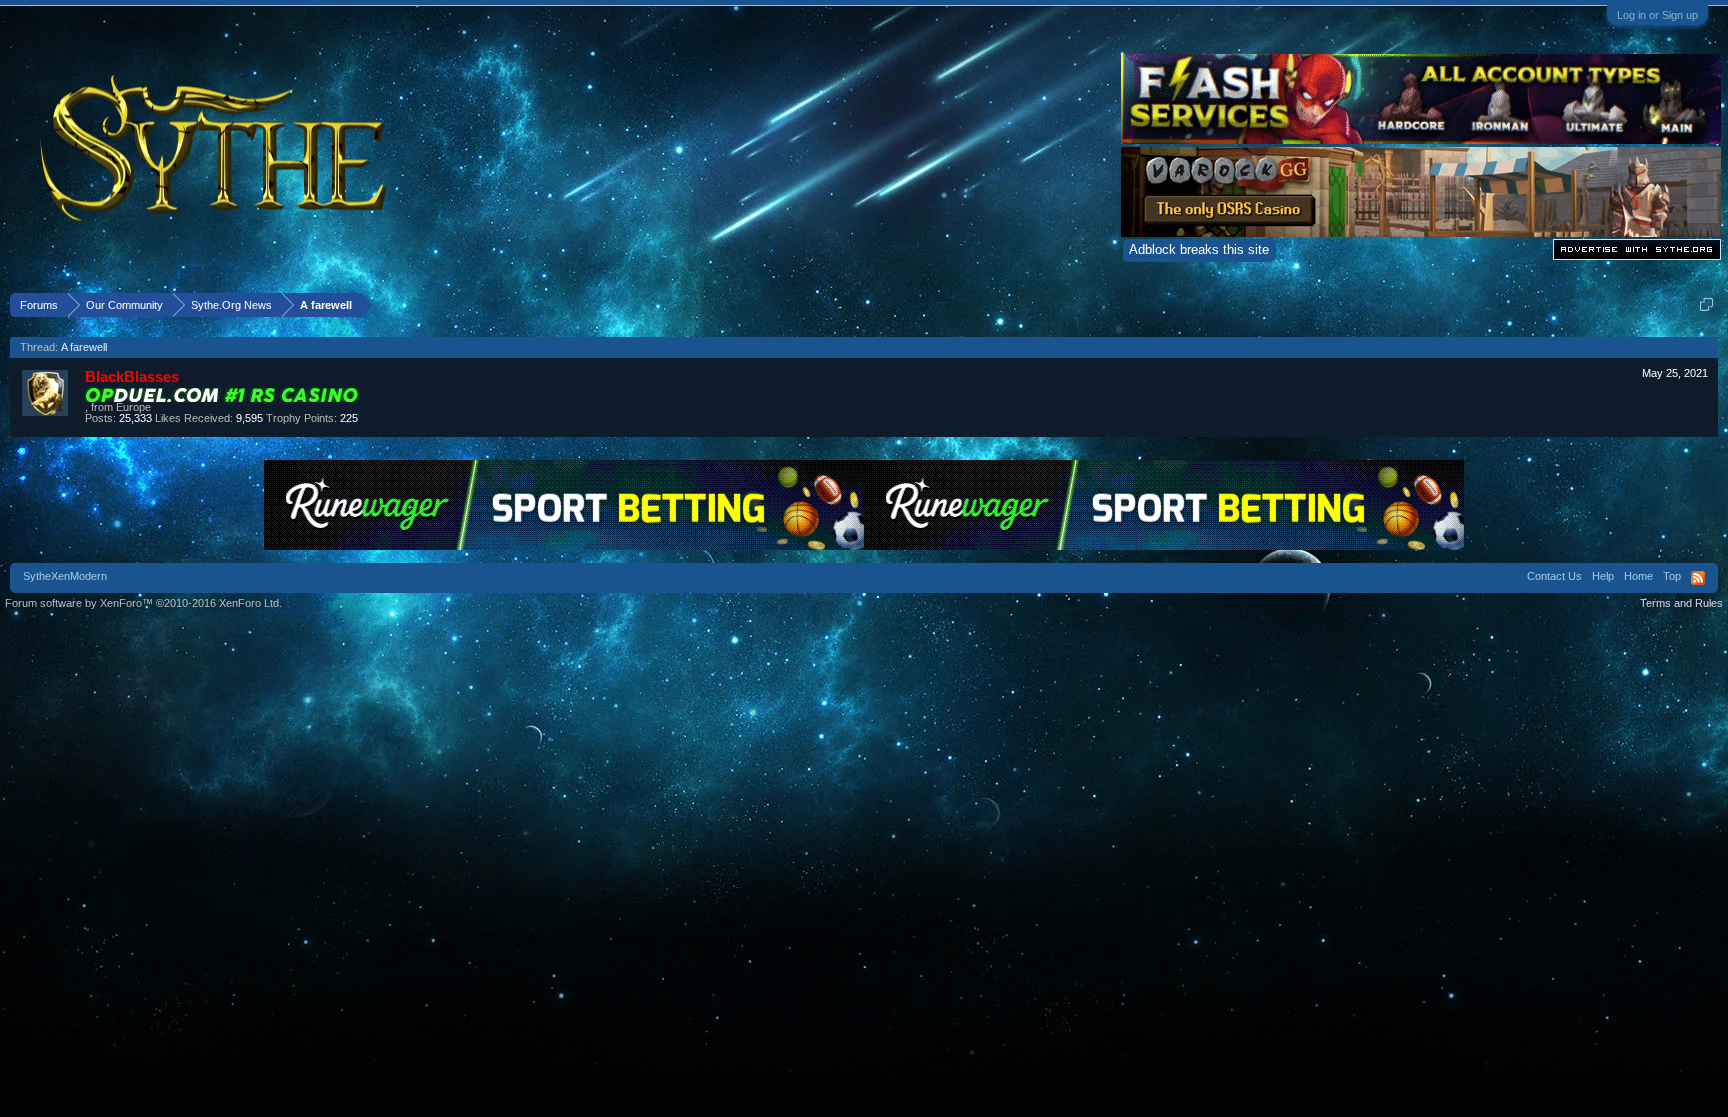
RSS (1698, 578)
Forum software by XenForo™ (143, 603)
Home (1638, 576)
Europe (133, 407)
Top (1672, 576)
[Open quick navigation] (1706, 304)
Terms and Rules (1681, 603)
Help (1603, 576)
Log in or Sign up (1657, 15)
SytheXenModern (65, 576)
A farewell (84, 347)
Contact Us (1554, 576)
